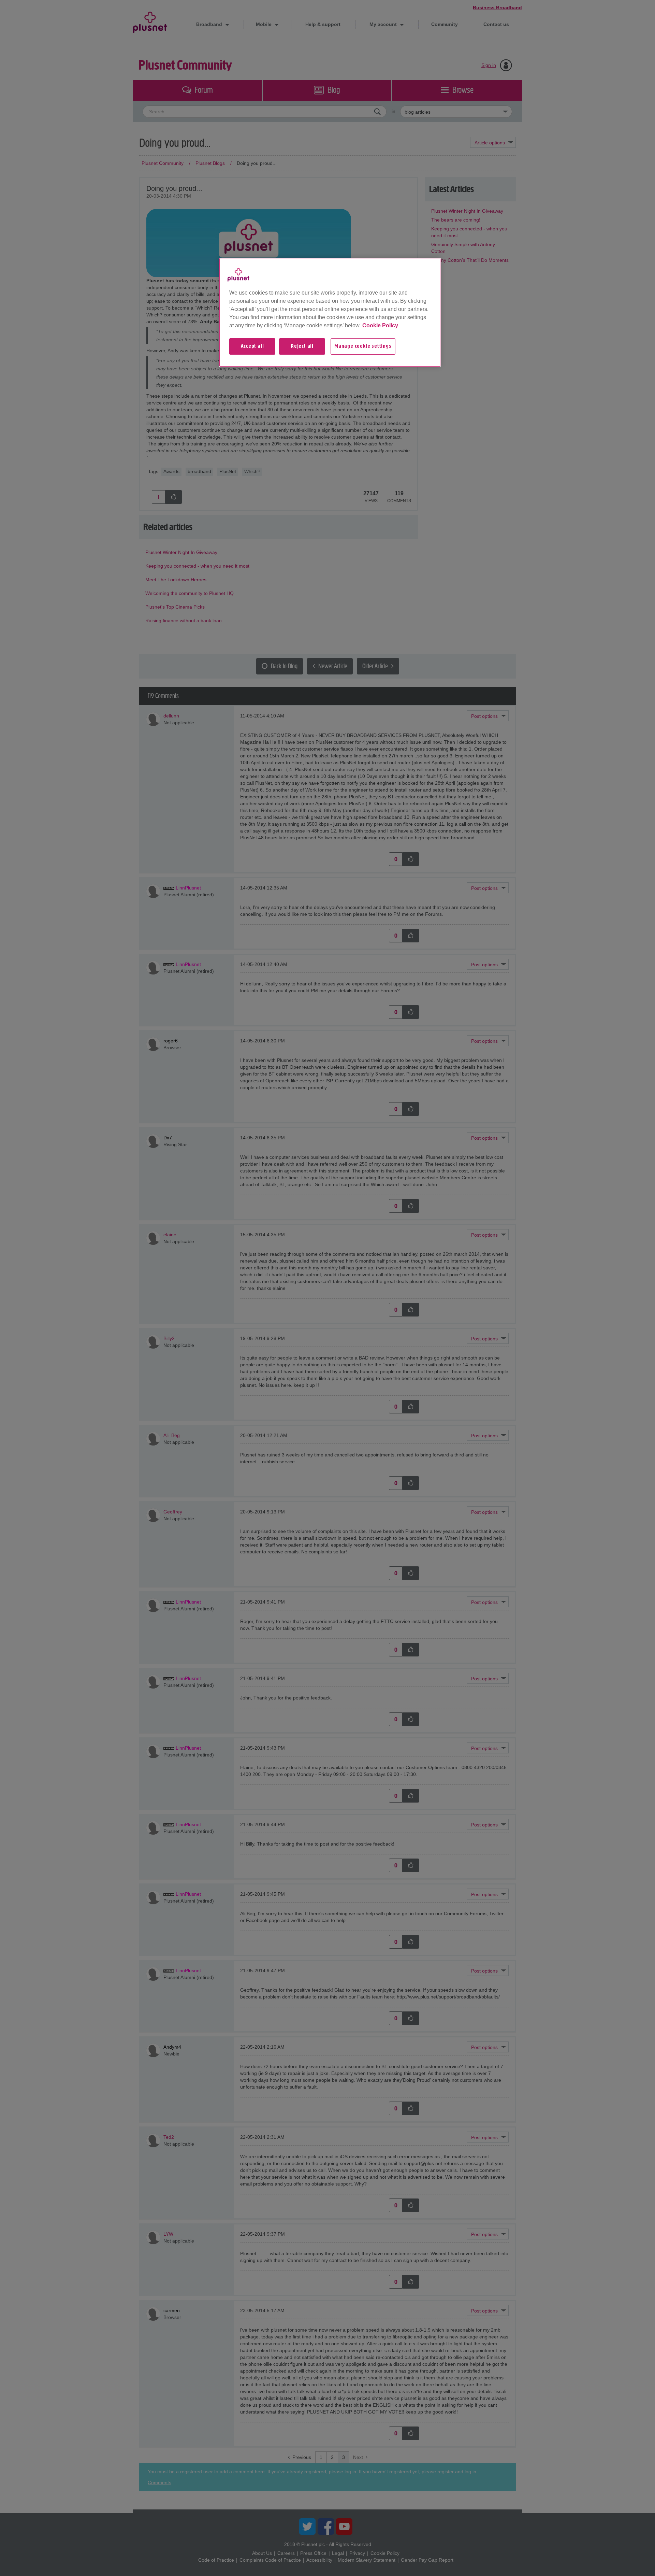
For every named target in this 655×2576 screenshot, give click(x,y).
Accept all (252, 346)
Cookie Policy (380, 325)
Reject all (302, 346)
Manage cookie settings (363, 346)
